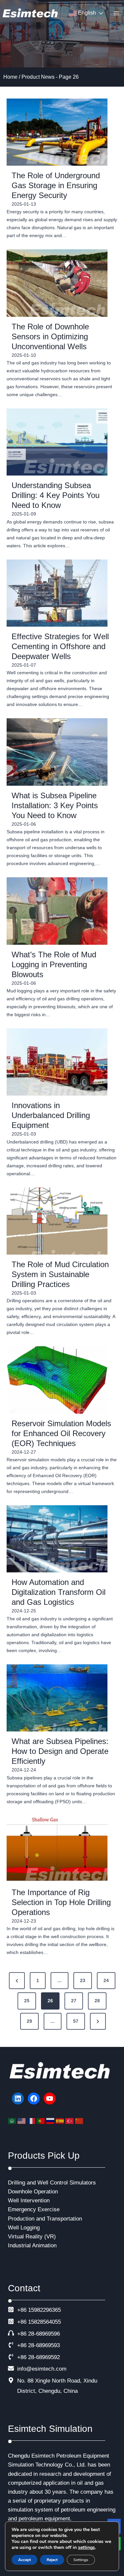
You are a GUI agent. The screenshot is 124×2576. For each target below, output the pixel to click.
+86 (22, 2322)
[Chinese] (80, 2121)
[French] (32, 2121)
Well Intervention (29, 2201)
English (86, 13)
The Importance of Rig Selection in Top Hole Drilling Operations (61, 1902)
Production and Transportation (45, 2219)
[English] (22, 2121)
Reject (52, 2560)
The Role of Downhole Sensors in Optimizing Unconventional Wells (50, 336)
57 (76, 2021)
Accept (24, 2560)
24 (106, 1980)
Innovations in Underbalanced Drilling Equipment (51, 1115)
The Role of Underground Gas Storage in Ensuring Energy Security (56, 185)
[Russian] (51, 2121)
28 (97, 2001)
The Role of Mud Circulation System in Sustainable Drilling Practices (60, 1274)
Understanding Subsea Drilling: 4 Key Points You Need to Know (56, 495)
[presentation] (57, 132)
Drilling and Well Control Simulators (52, 2183)
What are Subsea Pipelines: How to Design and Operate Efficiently (60, 1751)
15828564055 (44, 2322)
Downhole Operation (33, 2192)
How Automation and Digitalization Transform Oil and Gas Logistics (59, 1592)
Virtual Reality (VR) (32, 2237)
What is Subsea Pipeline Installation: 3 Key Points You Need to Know (55, 805)
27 (74, 2001)
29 (29, 2021)
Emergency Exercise (34, 2209)
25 (27, 2001)
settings (86, 2548)
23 (83, 1980)
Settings (81, 2560)
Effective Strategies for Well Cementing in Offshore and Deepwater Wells (60, 646)
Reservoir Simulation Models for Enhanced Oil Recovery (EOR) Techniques (61, 1433)
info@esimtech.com (42, 2369)
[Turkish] (70, 2121)
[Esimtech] (31, 13)
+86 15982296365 (39, 2310)
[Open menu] (116, 13)
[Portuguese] (41, 2121)
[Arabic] (13, 2121)
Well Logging (24, 2228)
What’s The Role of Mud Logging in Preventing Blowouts (54, 964)
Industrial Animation (32, 2245)
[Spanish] (61, 2121)
